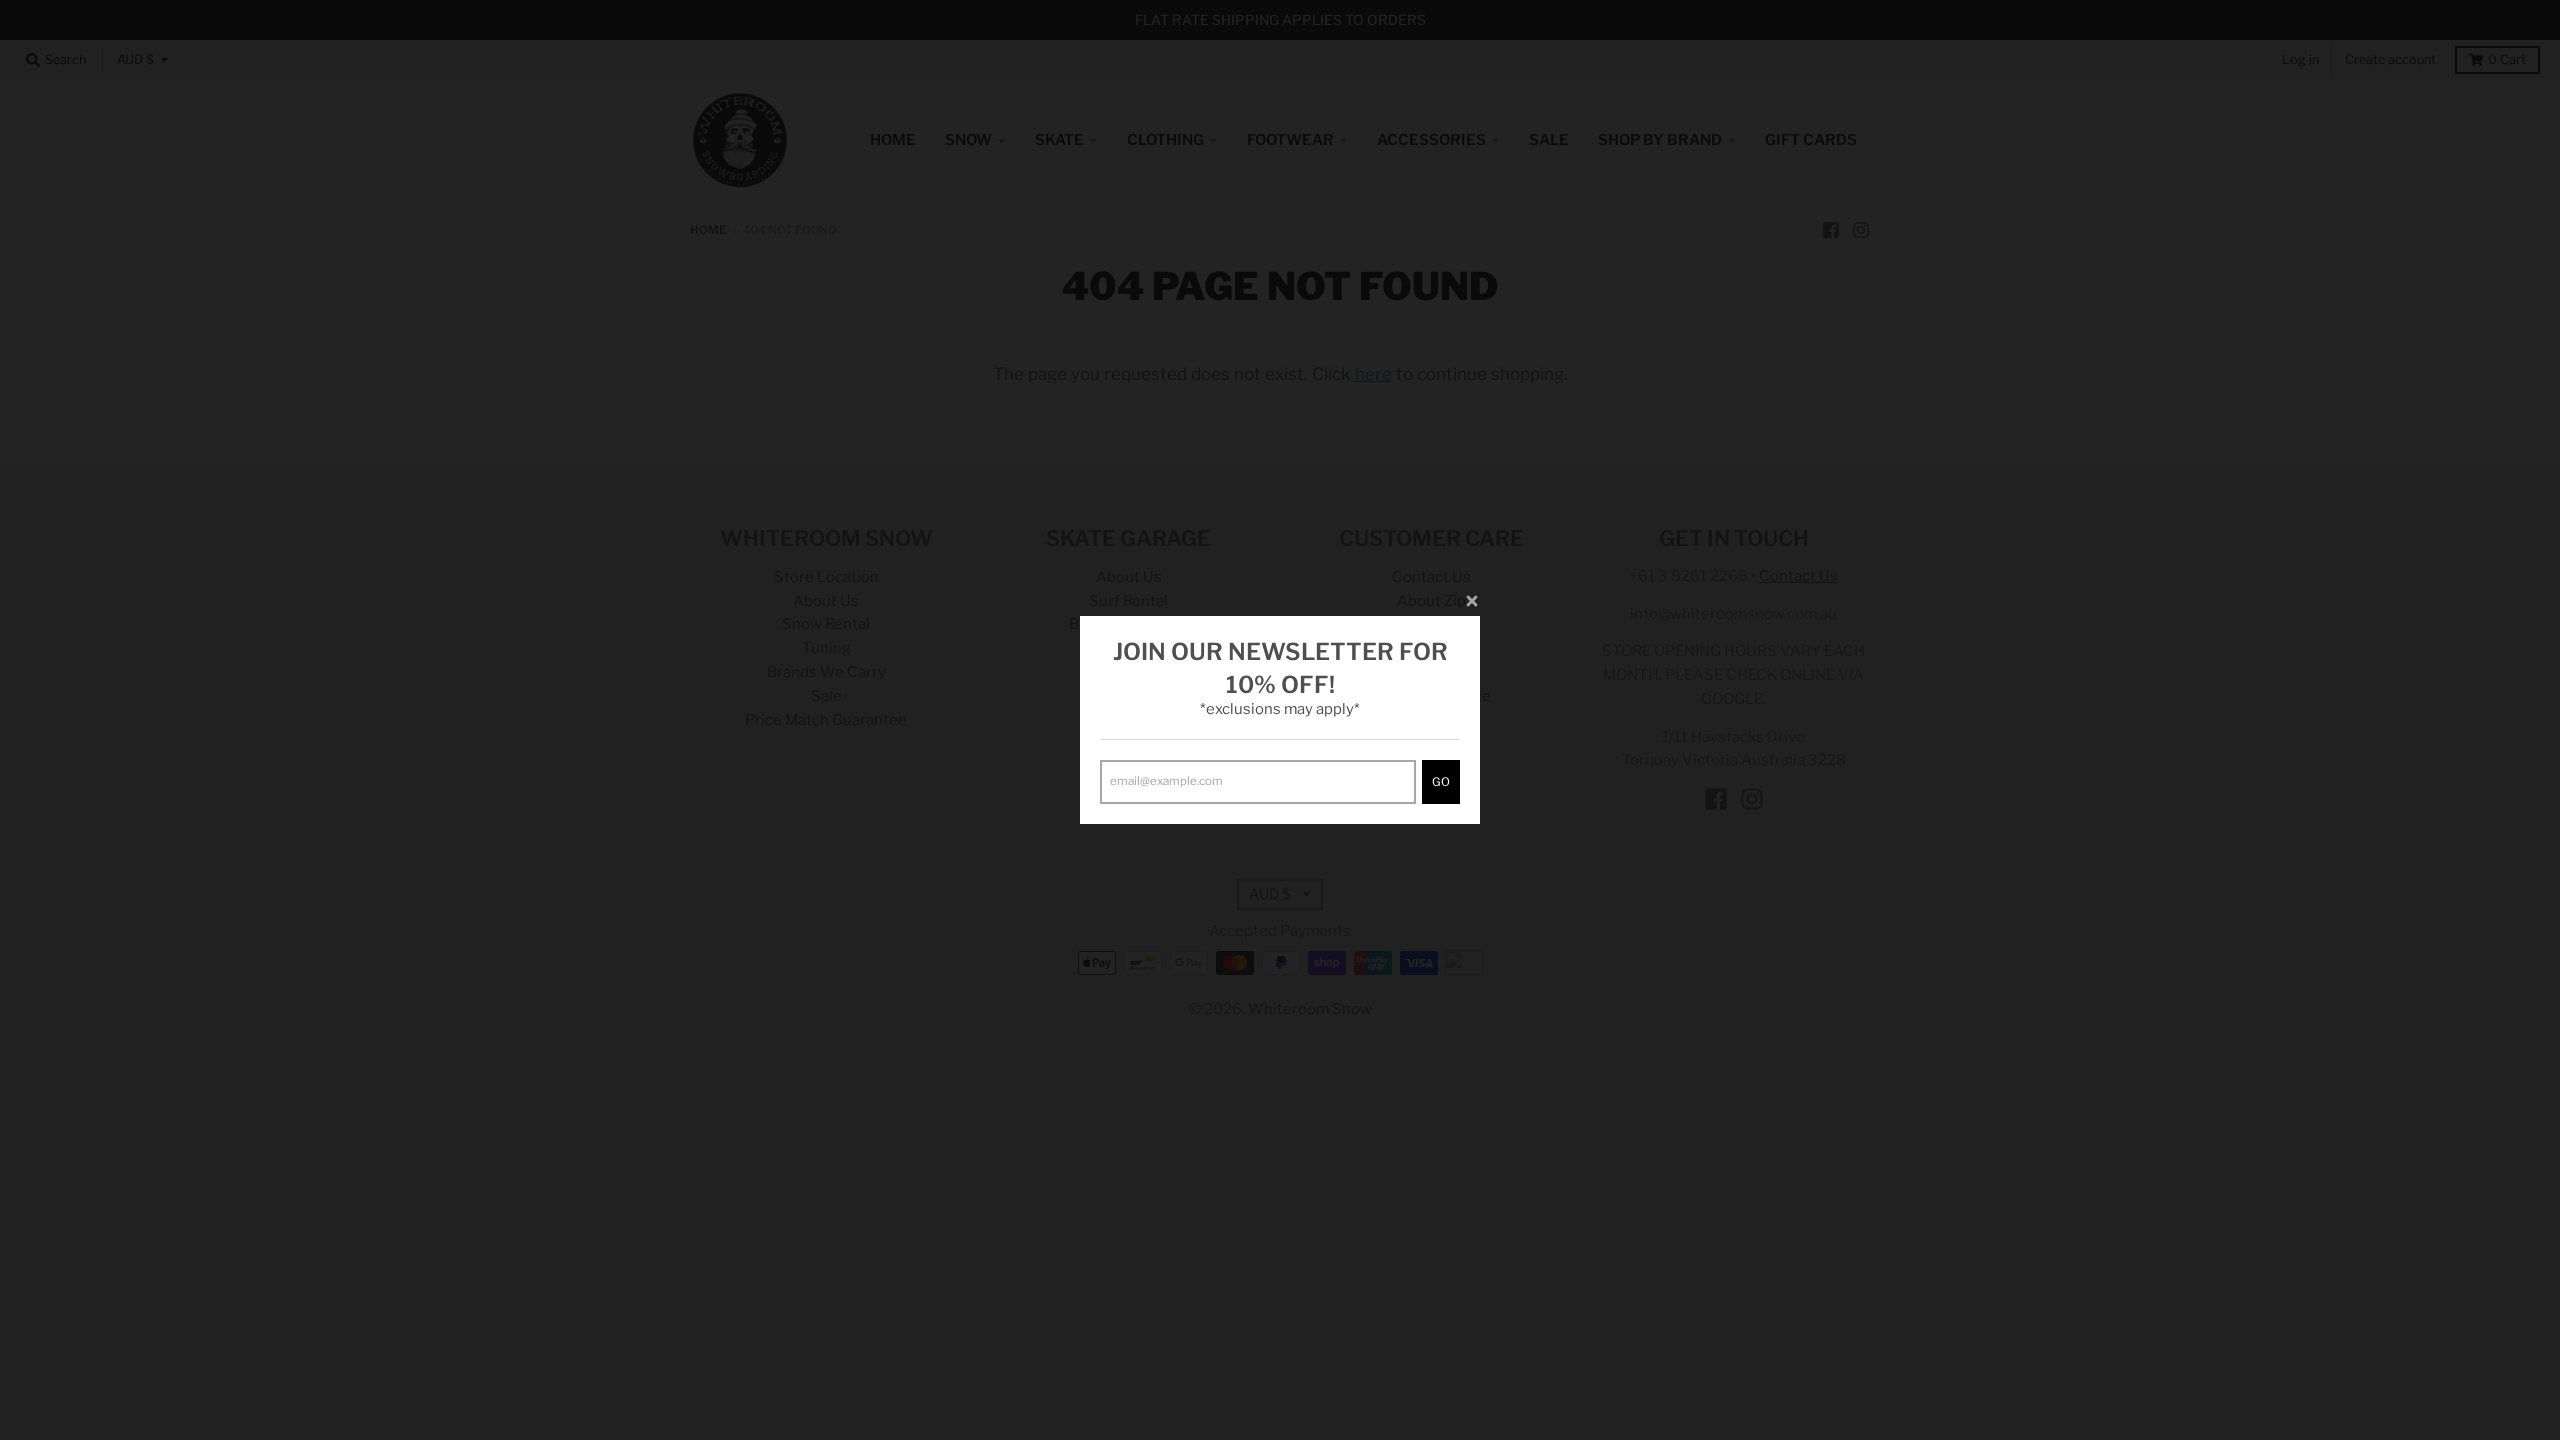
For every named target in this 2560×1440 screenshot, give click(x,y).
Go (1441, 782)
